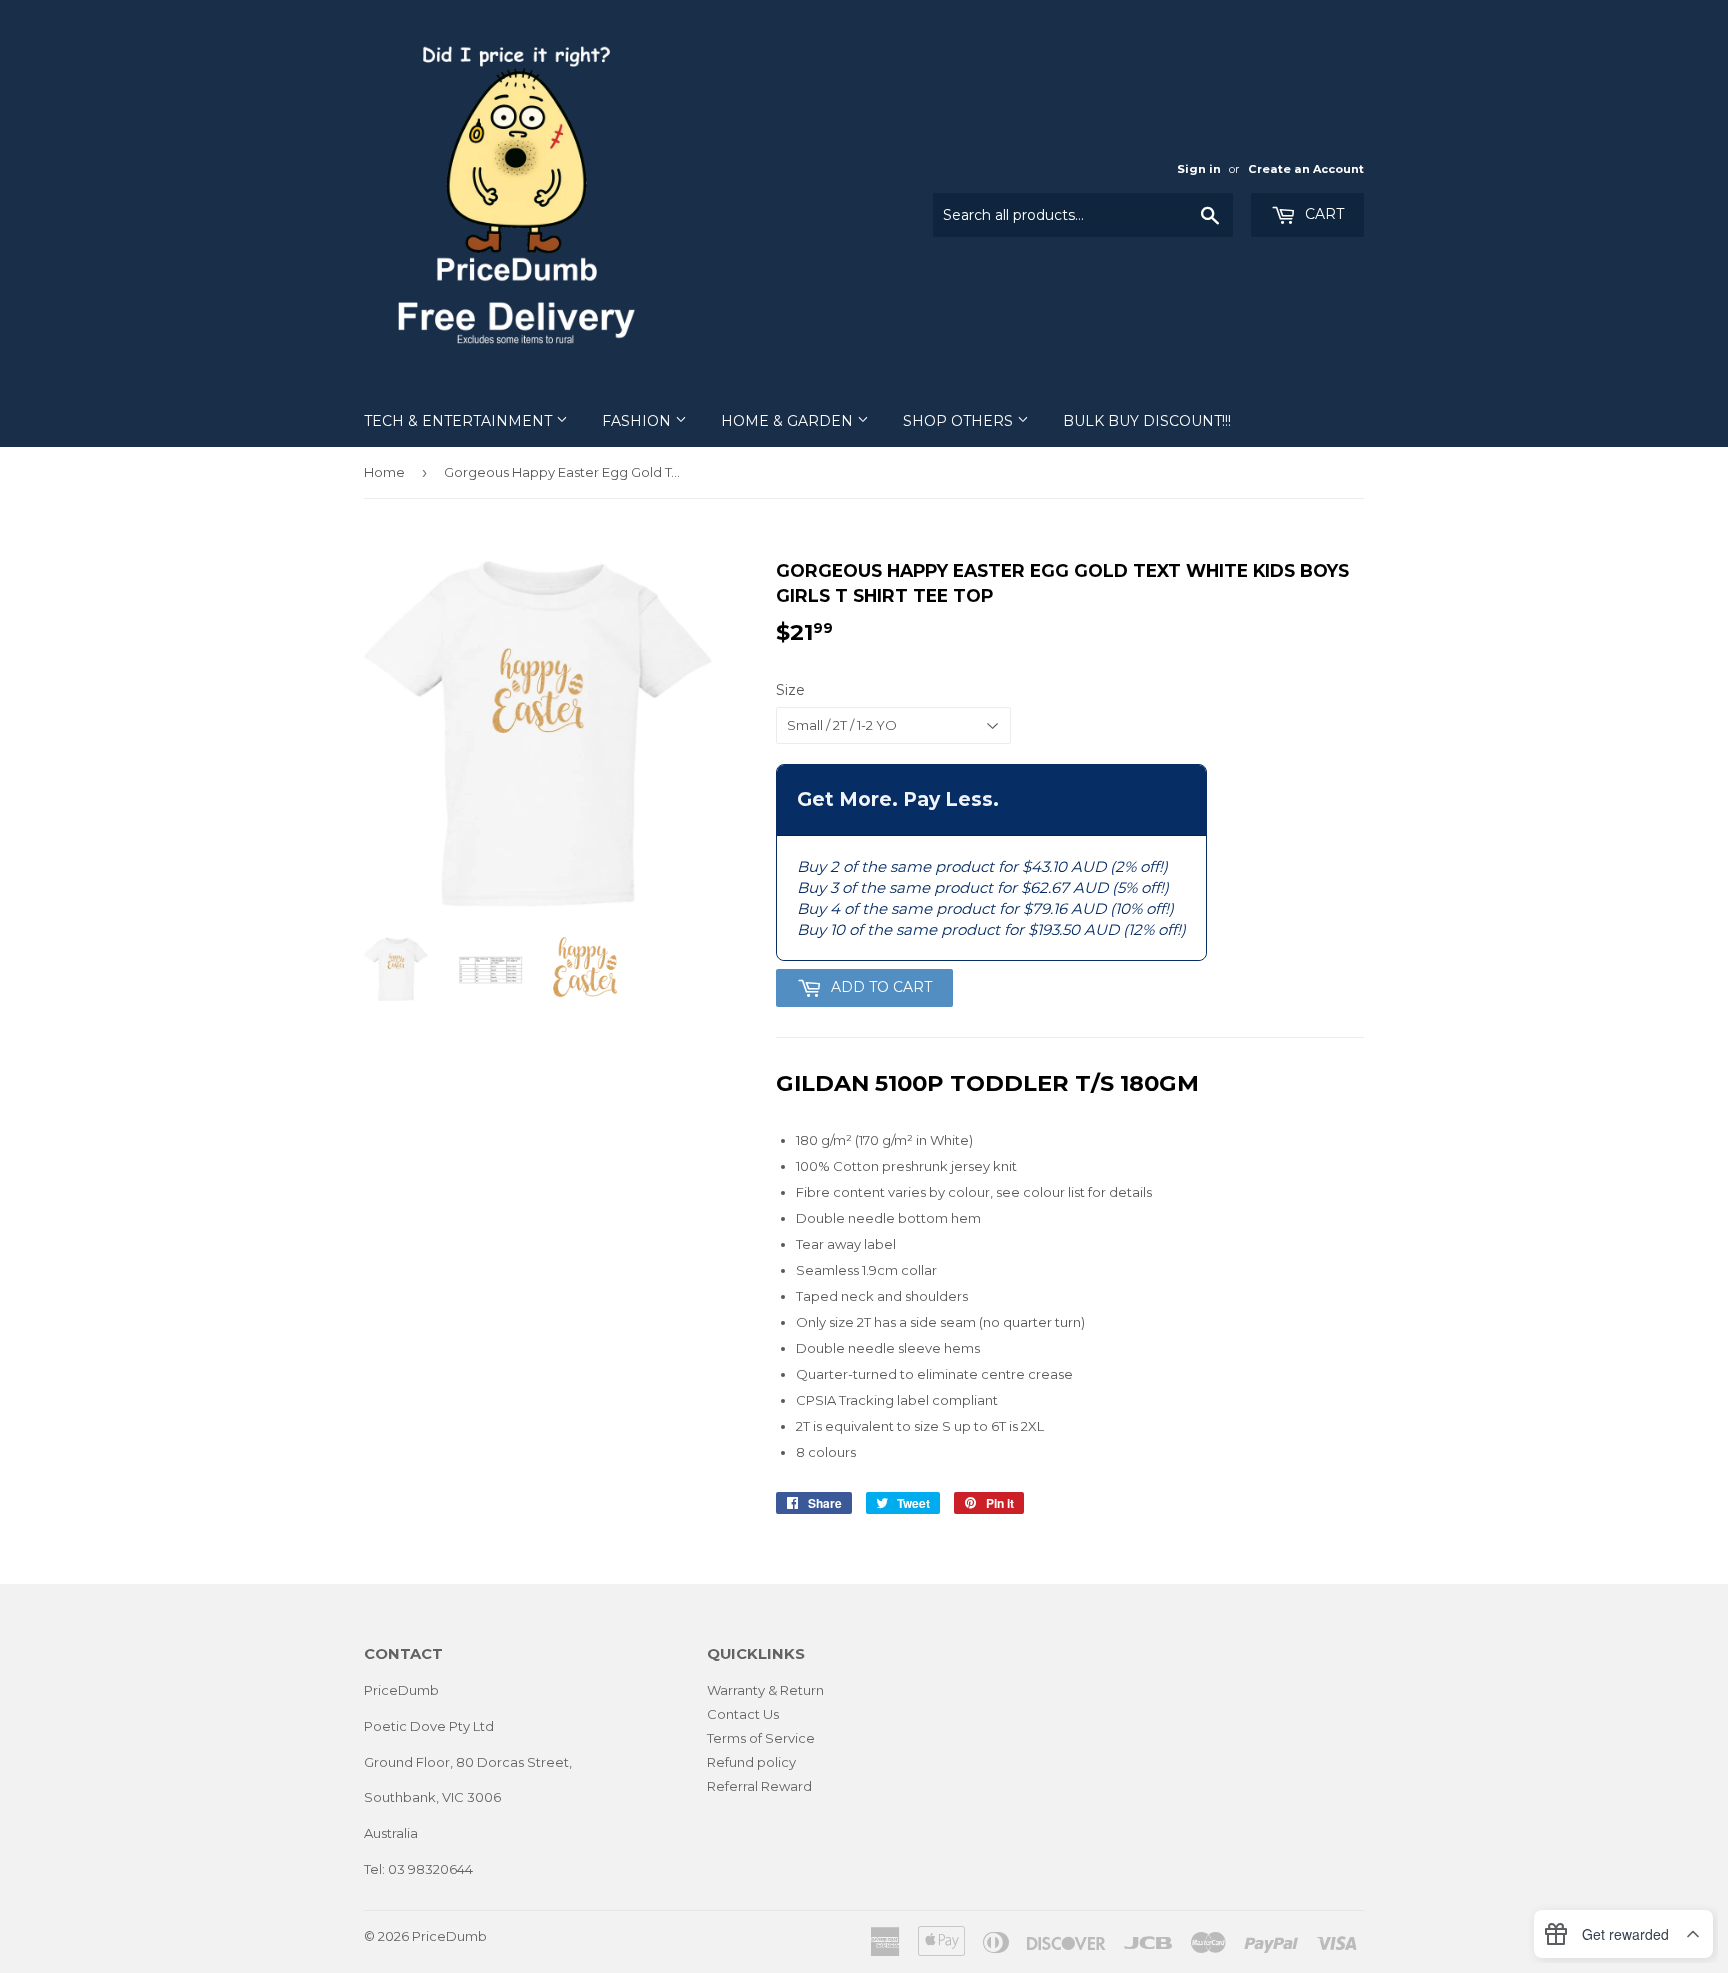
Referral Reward (759, 1786)
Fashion (638, 421)
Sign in (1199, 169)
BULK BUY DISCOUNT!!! (1147, 421)
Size (790, 690)
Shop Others (960, 421)
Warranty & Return (765, 1690)
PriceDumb (449, 1936)
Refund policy (751, 1762)
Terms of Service (761, 1738)
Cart (1322, 214)
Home (384, 472)
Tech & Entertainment (460, 421)
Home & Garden (789, 421)
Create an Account (1306, 169)
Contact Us (743, 1714)
